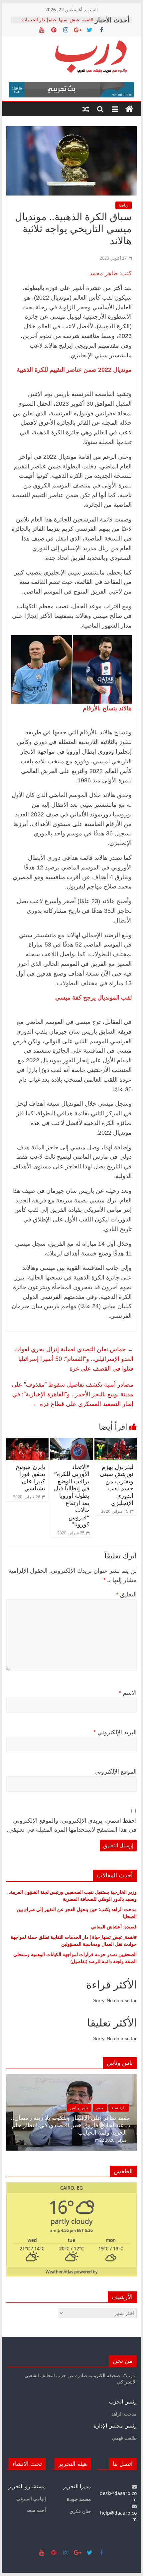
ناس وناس (79, 2108)
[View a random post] (86, 109)
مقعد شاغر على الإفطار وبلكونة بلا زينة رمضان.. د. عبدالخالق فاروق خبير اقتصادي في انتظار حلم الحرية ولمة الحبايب (71, 2125)
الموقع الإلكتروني (116, 1772)
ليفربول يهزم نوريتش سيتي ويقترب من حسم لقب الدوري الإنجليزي (117, 1485)
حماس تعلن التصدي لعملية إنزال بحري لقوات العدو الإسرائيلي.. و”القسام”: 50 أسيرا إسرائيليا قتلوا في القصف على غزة (74, 1359)
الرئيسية (118, 2108)
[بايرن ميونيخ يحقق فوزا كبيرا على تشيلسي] (27, 1442)
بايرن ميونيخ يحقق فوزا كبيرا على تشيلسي (30, 1478)
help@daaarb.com (118, 2516)
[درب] (129, 109)
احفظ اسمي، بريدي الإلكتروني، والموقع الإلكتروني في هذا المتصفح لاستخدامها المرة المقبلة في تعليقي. (72, 1825)
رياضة (124, 205)
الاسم (128, 1693)
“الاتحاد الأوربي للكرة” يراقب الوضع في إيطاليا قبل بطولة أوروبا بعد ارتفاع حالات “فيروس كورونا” (72, 1496)
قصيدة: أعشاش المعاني (114, 1927)
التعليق (126, 1594)
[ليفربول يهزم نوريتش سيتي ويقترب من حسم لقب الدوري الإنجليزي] (116, 1442)
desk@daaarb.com (118, 2496)
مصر (100, 2108)
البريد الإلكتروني (115, 1732)
